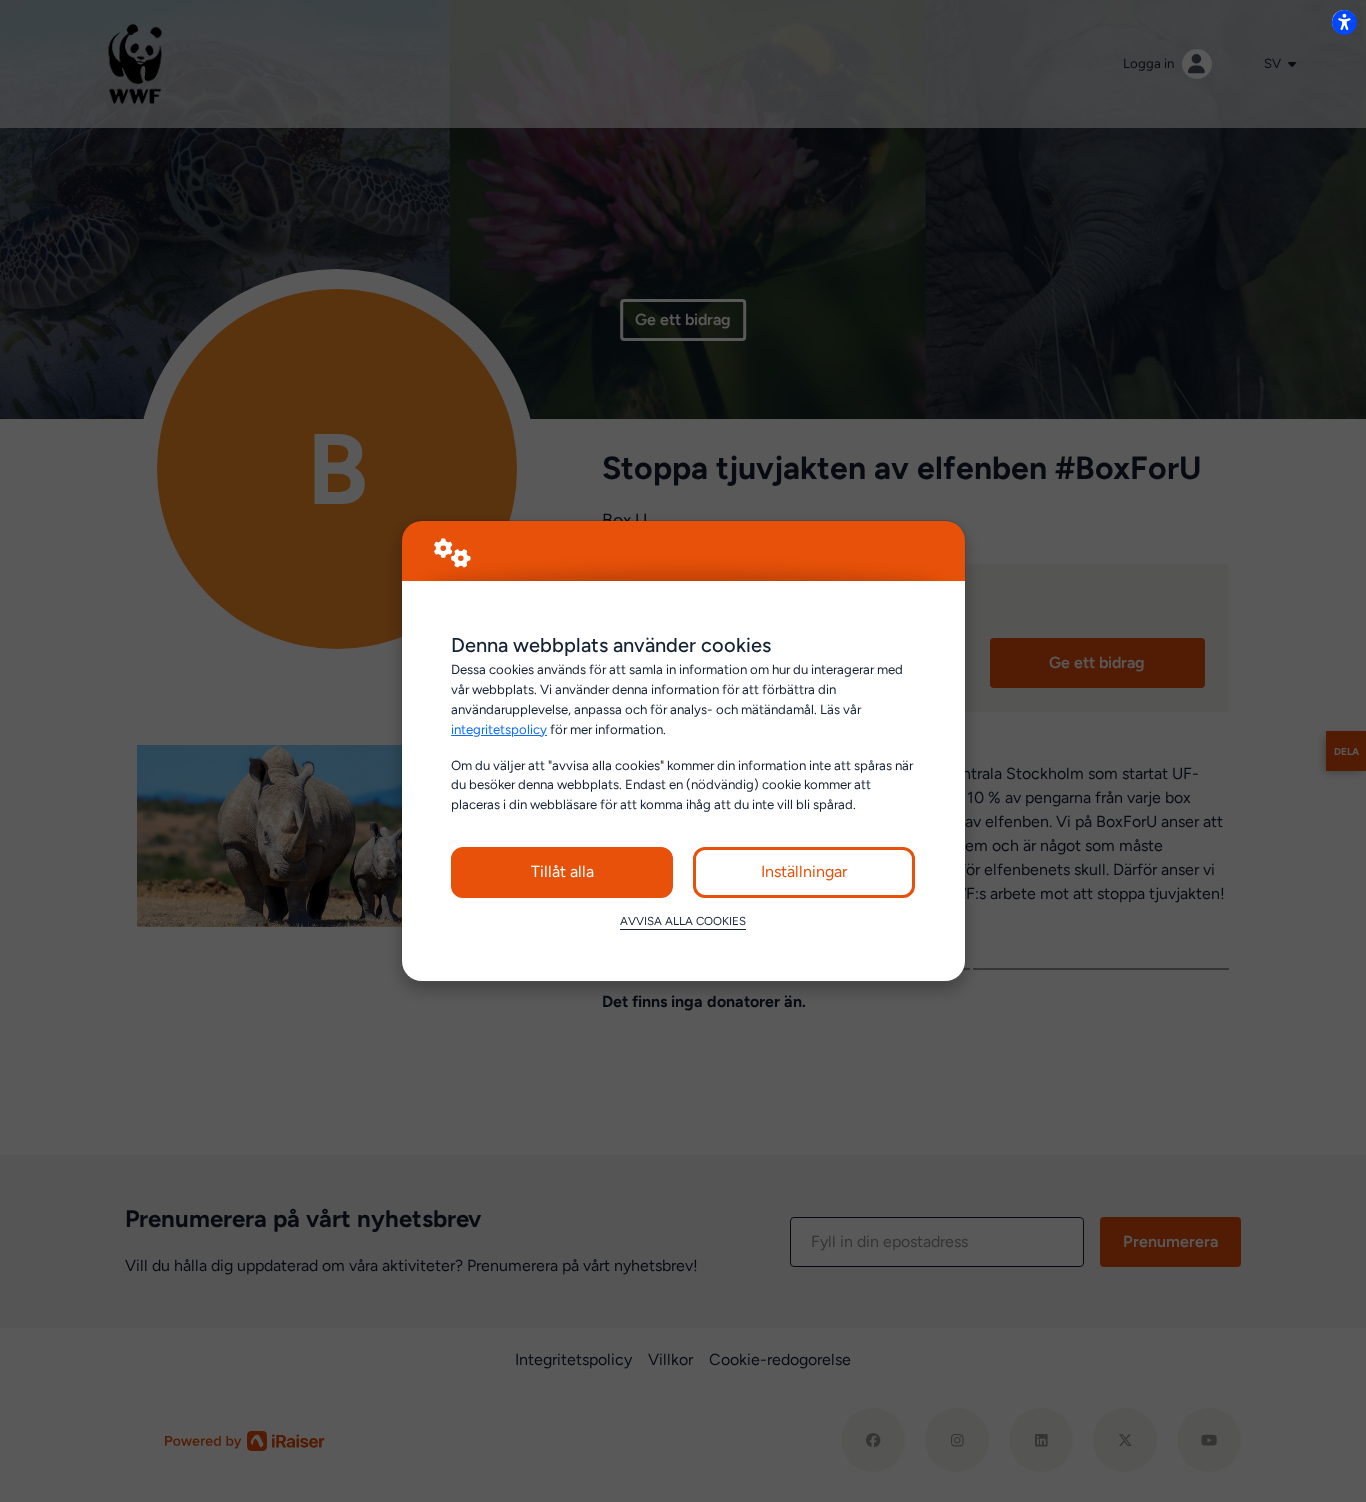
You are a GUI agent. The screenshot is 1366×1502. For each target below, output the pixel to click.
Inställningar (804, 871)
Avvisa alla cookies (683, 921)
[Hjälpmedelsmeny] (1344, 22)
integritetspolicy (499, 729)
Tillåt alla (562, 871)
